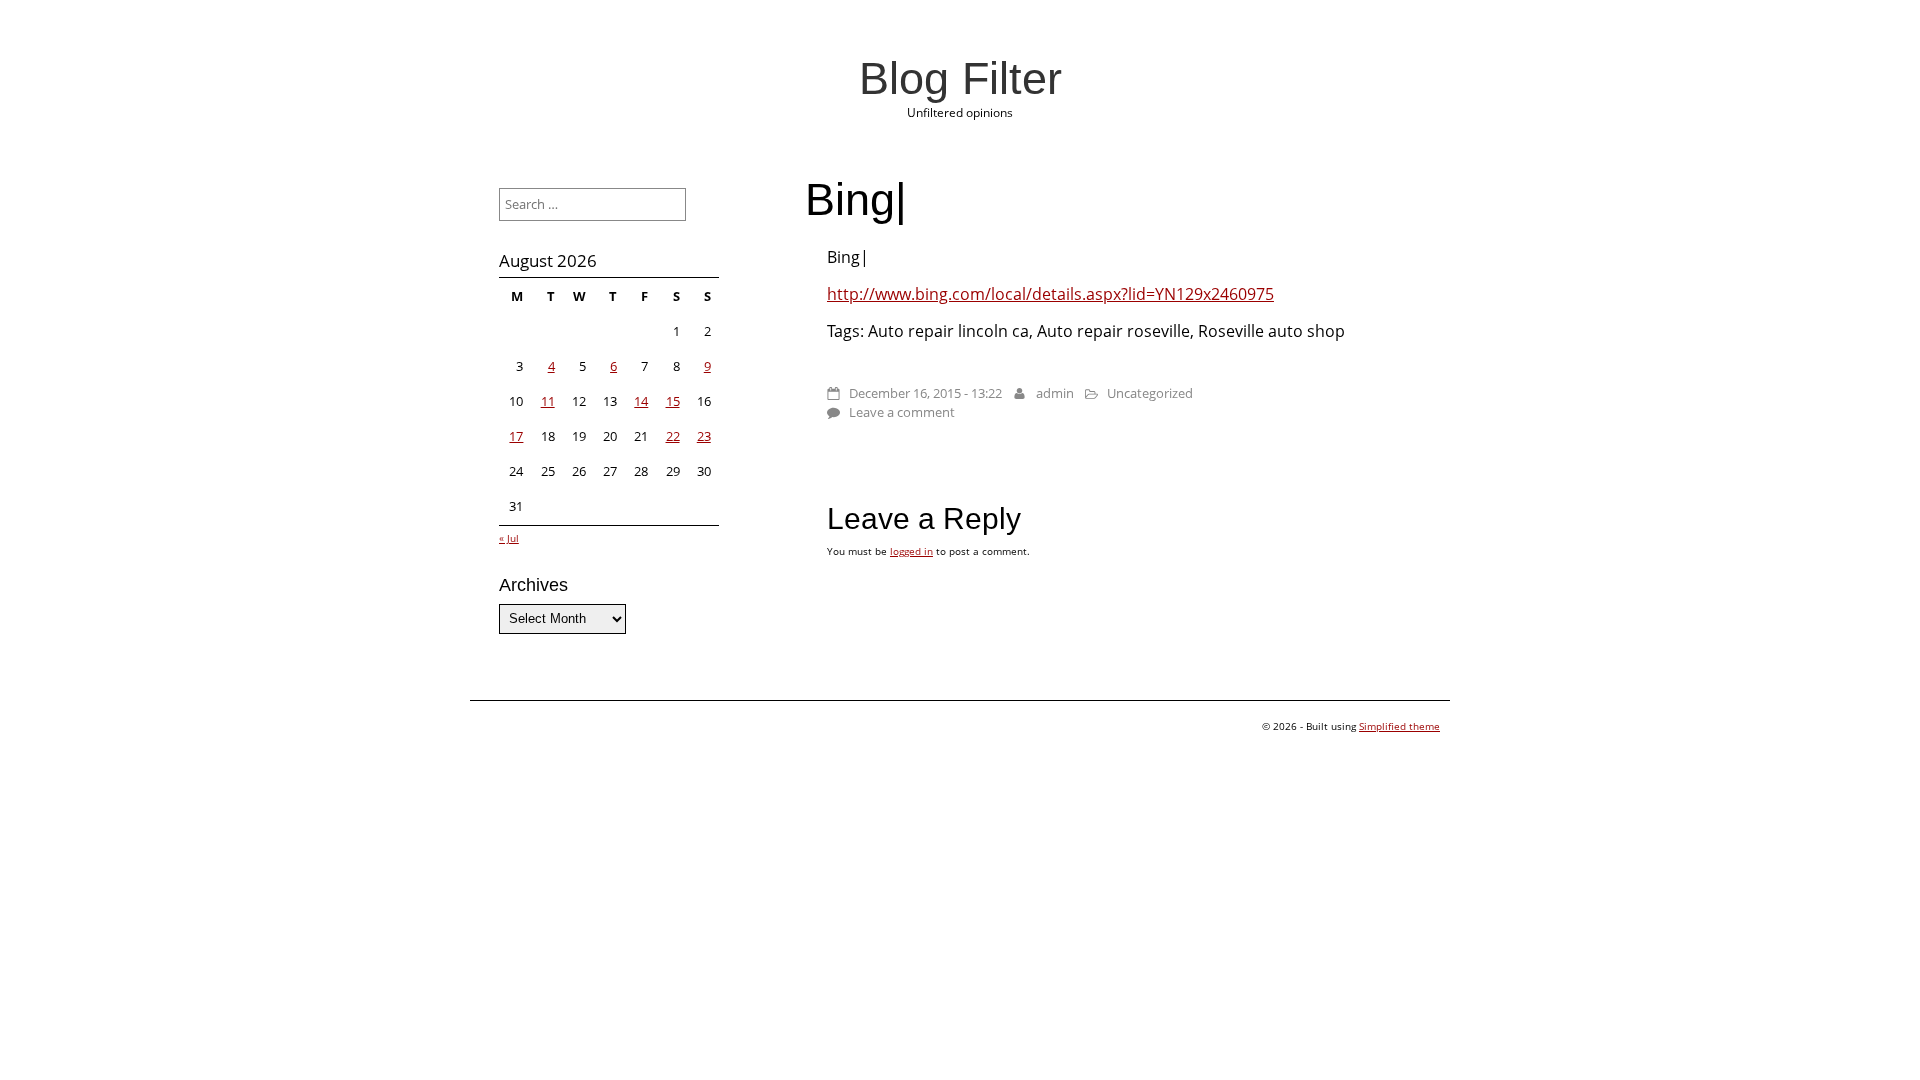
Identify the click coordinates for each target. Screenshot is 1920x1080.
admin (1055, 393)
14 (641, 401)
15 (673, 401)
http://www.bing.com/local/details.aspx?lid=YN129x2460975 (1050, 294)
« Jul (509, 538)
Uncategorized (1150, 393)
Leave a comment (902, 412)
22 (673, 436)
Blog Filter (960, 78)
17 (516, 436)
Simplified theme (1399, 726)
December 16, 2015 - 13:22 (925, 393)
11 (548, 401)
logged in (911, 551)
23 (704, 436)
